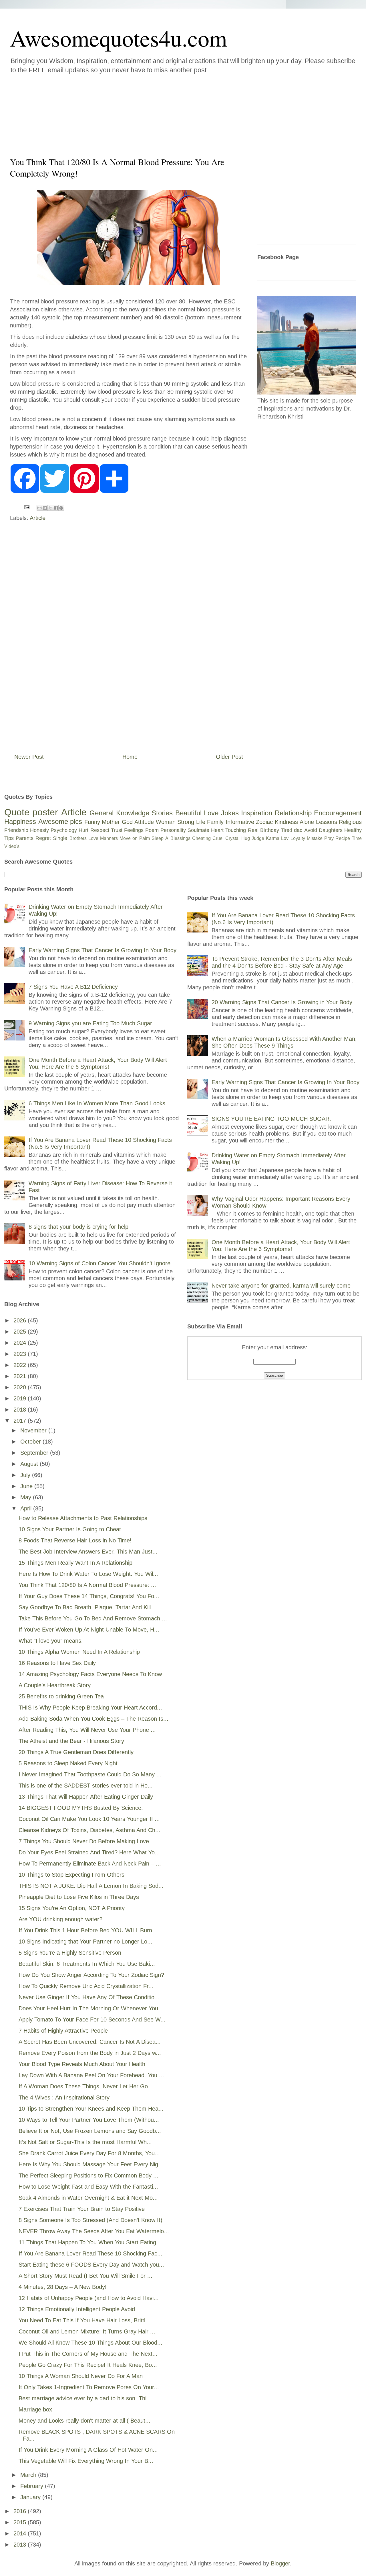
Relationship (293, 813)
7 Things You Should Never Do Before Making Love (84, 1841)
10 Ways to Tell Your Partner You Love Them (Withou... (89, 2120)
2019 (21, 1398)
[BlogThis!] (45, 508)
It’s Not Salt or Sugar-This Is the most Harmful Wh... (85, 2142)
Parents (25, 838)
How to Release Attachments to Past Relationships (83, 1518)
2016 (21, 2511)
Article (38, 518)
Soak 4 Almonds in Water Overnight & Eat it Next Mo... (88, 2198)
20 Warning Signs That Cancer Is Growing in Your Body (282, 1002)
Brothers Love (84, 838)
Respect (100, 830)
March (29, 2475)
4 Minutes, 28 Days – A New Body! (63, 2287)
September (35, 1453)
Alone (307, 822)
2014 (21, 2533)
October (31, 1442)
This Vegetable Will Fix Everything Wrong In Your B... (86, 2461)
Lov (285, 838)
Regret (43, 838)
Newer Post (29, 757)
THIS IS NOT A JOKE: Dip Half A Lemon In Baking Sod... (91, 1886)
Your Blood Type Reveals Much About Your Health (82, 2064)
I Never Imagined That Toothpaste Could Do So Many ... (90, 1774)
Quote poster (31, 812)
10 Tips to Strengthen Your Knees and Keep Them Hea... (91, 2109)
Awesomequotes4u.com (119, 38)
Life (201, 822)
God (127, 822)
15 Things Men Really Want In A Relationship (75, 1563)
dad (298, 830)
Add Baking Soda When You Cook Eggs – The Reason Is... (94, 1719)
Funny (92, 822)
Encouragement (338, 813)
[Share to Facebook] (56, 508)
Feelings (134, 830)
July (26, 1475)
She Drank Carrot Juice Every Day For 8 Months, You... (89, 2153)
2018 (21, 1410)
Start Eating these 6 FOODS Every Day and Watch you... (91, 2265)
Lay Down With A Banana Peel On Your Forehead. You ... (91, 2075)
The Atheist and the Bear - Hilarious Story (71, 1741)
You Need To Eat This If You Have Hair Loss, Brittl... (84, 2320)
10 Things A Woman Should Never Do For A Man (81, 2376)
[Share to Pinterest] (61, 508)
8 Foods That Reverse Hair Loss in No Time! (75, 1540)
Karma (273, 838)
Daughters (331, 830)
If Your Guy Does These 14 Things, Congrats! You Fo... (89, 1596)
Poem (152, 830)
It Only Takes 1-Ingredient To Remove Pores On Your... (89, 2387)
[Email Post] (26, 507)
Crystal (232, 838)
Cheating (201, 838)
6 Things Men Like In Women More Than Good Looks (97, 1103)
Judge (258, 838)
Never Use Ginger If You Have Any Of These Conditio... (89, 1997)
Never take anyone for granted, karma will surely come (281, 1286)
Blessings (180, 838)
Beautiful (188, 813)
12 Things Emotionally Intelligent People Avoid (77, 2309)
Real (253, 830)
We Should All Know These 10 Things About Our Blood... (90, 2343)
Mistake (315, 838)
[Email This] (39, 508)
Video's (12, 846)
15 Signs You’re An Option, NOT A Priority (72, 1908)
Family (215, 822)
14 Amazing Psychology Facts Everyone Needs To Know (90, 1674)
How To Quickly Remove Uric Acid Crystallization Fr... (86, 1986)
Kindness (286, 822)
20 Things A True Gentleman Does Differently (76, 1752)
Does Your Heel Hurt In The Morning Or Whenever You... (91, 2008)
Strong (186, 822)
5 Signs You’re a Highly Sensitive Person (70, 1953)
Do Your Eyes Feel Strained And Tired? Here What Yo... (89, 1852)
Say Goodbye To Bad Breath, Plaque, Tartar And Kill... (87, 1607)
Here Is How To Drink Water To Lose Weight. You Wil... (88, 1574)
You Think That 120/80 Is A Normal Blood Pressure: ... (87, 1585)
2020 (21, 1387)
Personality (173, 830)
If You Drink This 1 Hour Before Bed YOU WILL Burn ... (89, 1930)
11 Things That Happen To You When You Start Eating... (90, 2242)
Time (357, 838)
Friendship (16, 830)
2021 (21, 1376)
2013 (21, 2545)
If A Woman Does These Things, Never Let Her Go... (86, 2086)
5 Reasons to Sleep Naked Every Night (68, 1763)
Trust (117, 830)
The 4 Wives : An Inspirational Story (64, 2097)
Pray (329, 838)
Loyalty (298, 838)
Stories (162, 813)
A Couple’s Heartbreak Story (55, 1685)
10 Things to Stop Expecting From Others (71, 1875)
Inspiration (257, 813)
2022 (21, 1365)
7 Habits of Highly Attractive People (63, 2031)
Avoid (311, 830)
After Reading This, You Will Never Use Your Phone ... (87, 1730)
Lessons (327, 822)
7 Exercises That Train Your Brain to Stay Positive (82, 2209)
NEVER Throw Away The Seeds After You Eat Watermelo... (94, 2231)
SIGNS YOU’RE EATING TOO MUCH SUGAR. (271, 1119)
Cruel (218, 838)
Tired (287, 830)
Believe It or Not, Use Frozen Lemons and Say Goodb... (90, 2131)
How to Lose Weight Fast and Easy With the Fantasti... (88, 2187)
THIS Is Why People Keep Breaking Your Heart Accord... (90, 1708)
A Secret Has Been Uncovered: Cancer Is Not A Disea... (90, 2042)
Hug (246, 838)
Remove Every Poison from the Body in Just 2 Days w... (90, 2053)
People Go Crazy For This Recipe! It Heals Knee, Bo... (88, 2365)
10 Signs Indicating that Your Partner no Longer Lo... (85, 1941)
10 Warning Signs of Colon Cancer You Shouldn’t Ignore (100, 1263)
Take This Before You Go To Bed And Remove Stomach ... (93, 1618)
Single (60, 838)
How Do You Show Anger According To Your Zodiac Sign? (91, 1975)
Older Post (229, 757)
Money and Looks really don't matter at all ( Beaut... (84, 2421)
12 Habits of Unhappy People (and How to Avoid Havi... (89, 2298)
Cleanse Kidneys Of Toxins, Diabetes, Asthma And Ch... (89, 1830)
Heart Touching (228, 830)
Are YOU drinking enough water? (60, 1919)
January (31, 2497)
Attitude (144, 822)
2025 (21, 1332)
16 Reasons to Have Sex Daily (57, 1663)
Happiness (20, 821)
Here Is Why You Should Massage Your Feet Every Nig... (91, 2164)
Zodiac (264, 822)
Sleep (158, 838)
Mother (111, 822)
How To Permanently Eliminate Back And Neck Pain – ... (90, 1864)
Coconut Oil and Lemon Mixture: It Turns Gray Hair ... (87, 2331)
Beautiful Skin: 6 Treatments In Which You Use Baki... (87, 1964)
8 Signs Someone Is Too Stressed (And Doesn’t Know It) (90, 2220)
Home (130, 757)
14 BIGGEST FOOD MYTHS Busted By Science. (81, 1808)
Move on (129, 838)
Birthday (270, 830)
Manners (109, 838)
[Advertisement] (149, 114)
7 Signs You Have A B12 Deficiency (73, 987)
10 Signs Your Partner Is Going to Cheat (70, 1529)
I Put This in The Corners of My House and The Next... (88, 2354)
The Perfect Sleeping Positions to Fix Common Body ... (88, 2175)
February (33, 2486)
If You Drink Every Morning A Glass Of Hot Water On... (88, 2450)
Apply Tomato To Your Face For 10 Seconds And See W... (92, 2019)
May (27, 1497)
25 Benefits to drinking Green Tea (61, 1696)
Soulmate (198, 830)
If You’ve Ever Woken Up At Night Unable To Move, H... (89, 1630)
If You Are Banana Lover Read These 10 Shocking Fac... (90, 2253)
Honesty (39, 830)
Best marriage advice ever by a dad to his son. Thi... (85, 2398)
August (30, 1464)
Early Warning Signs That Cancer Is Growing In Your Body (103, 950)
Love (211, 813)
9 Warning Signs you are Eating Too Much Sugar (90, 1023)
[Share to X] (50, 508)
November (34, 1430)
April (27, 1508)
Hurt (83, 830)
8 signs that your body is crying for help (78, 1227)
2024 (21, 1343)
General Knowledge (119, 813)
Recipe (343, 838)
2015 (21, 2522)
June (27, 1486)
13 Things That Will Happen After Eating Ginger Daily (86, 1797)
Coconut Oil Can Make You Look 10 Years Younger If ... (89, 1819)
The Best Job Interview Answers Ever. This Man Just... (88, 1552)
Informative (240, 822)
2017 (21, 1421)
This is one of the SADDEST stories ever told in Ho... (86, 1786)
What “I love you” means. (51, 1641)
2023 (21, 1354)
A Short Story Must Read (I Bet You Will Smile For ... (85, 2276)
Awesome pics (60, 821)
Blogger (280, 2563)
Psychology (64, 830)
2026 (21, 1320)
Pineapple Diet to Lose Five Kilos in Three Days (79, 1897)
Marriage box (35, 2409)
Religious (350, 822)
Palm (145, 838)
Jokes (230, 813)
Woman (166, 822)
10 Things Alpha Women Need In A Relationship (79, 1652)
